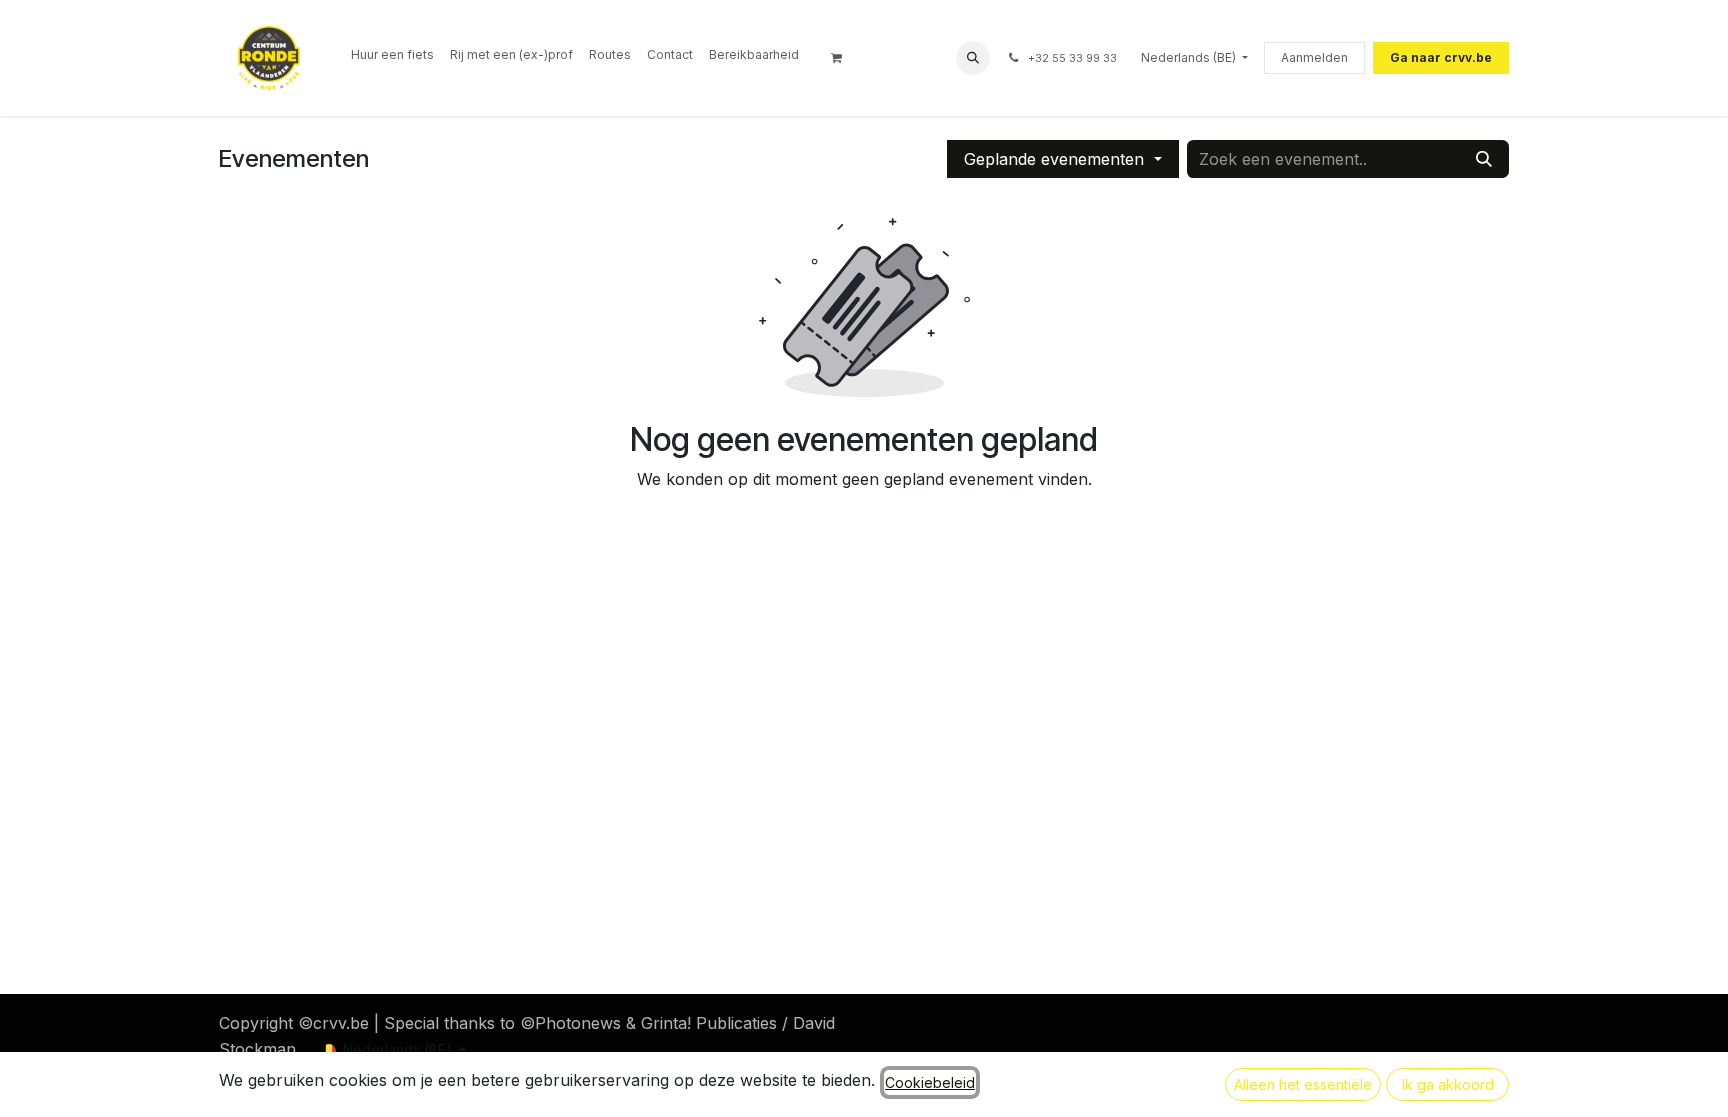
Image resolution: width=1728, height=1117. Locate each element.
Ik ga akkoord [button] (1448, 1084)
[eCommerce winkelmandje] (843, 58)
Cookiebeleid (930, 1082)
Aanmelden (1314, 57)
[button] (973, 58)
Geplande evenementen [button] (1056, 159)
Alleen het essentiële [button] (1303, 1084)
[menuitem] (392, 55)
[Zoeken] (1484, 159)
